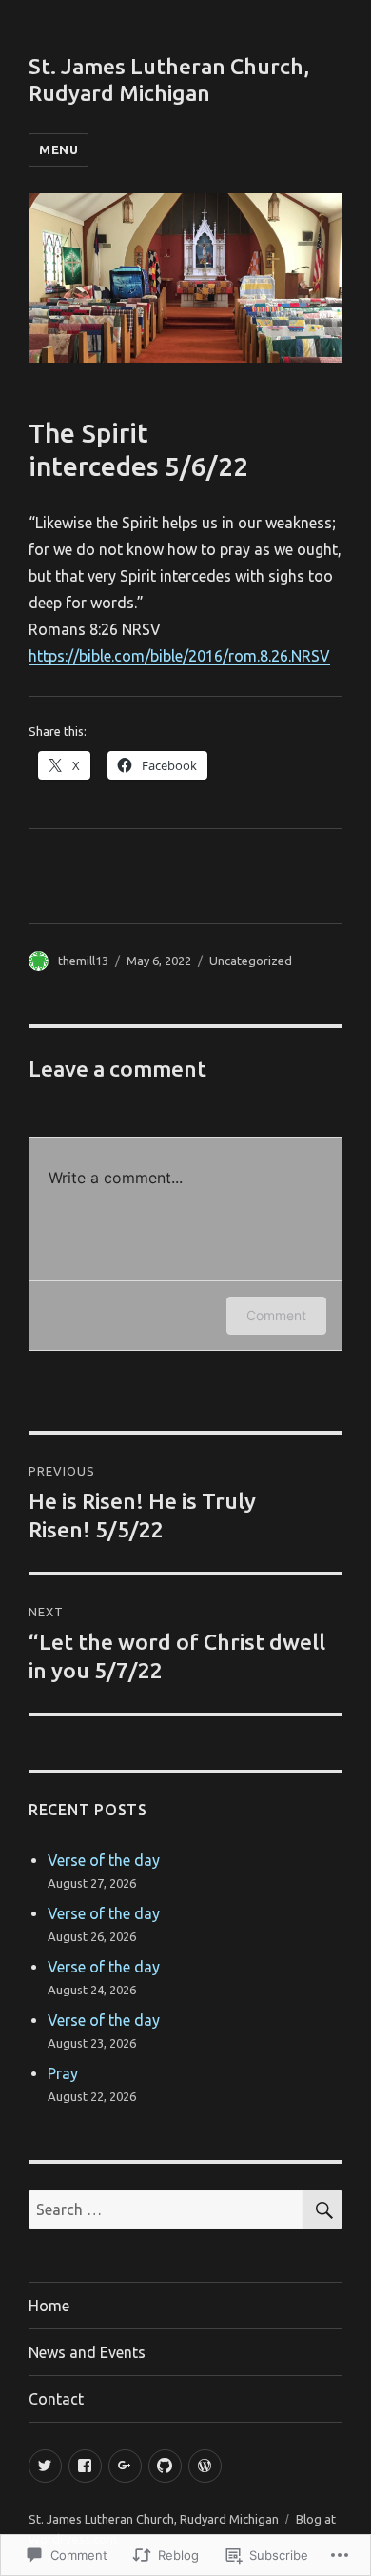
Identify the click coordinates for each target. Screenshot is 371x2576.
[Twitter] (45, 2466)
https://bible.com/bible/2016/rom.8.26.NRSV (179, 656)
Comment (276, 1315)
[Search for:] (166, 2209)
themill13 (83, 961)
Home (49, 2306)
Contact (56, 2399)
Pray (63, 2073)
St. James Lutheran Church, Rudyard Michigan (154, 2519)
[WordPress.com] (205, 2466)
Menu (59, 149)
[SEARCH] (322, 2209)
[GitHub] (165, 2466)
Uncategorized (251, 961)
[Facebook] (85, 2466)
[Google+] (125, 2466)
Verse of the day (104, 1860)
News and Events (87, 2352)
